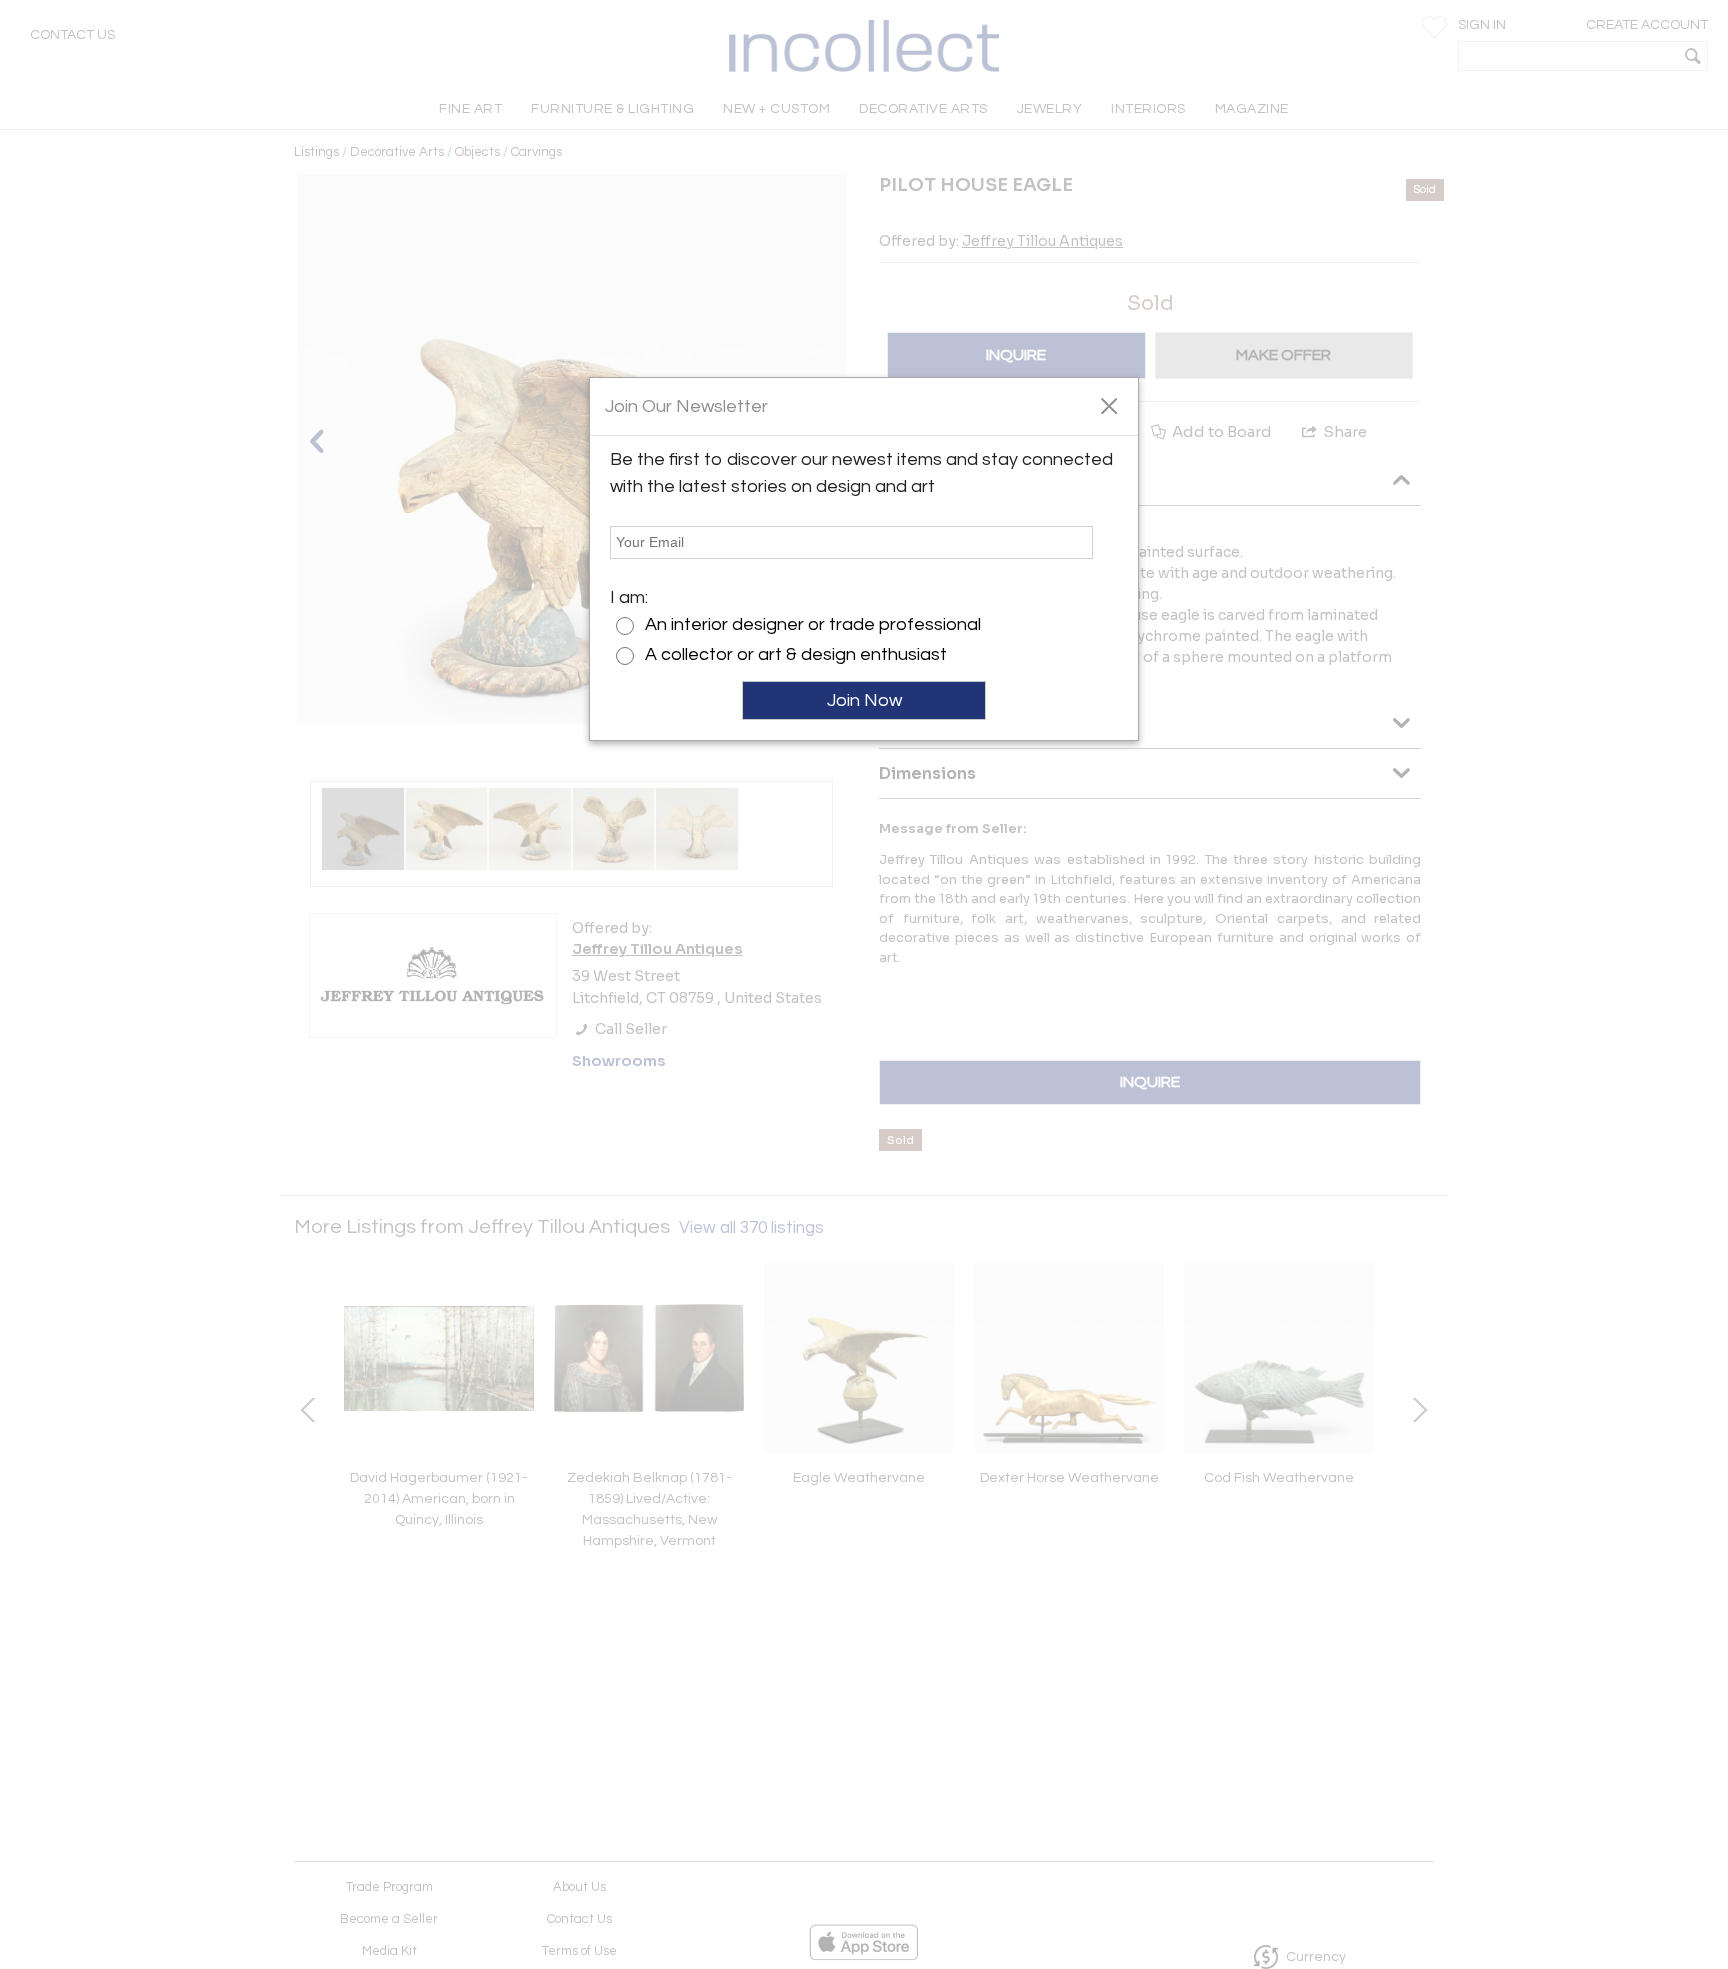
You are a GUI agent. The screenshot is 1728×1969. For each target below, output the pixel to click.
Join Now (864, 700)
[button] (1108, 405)
